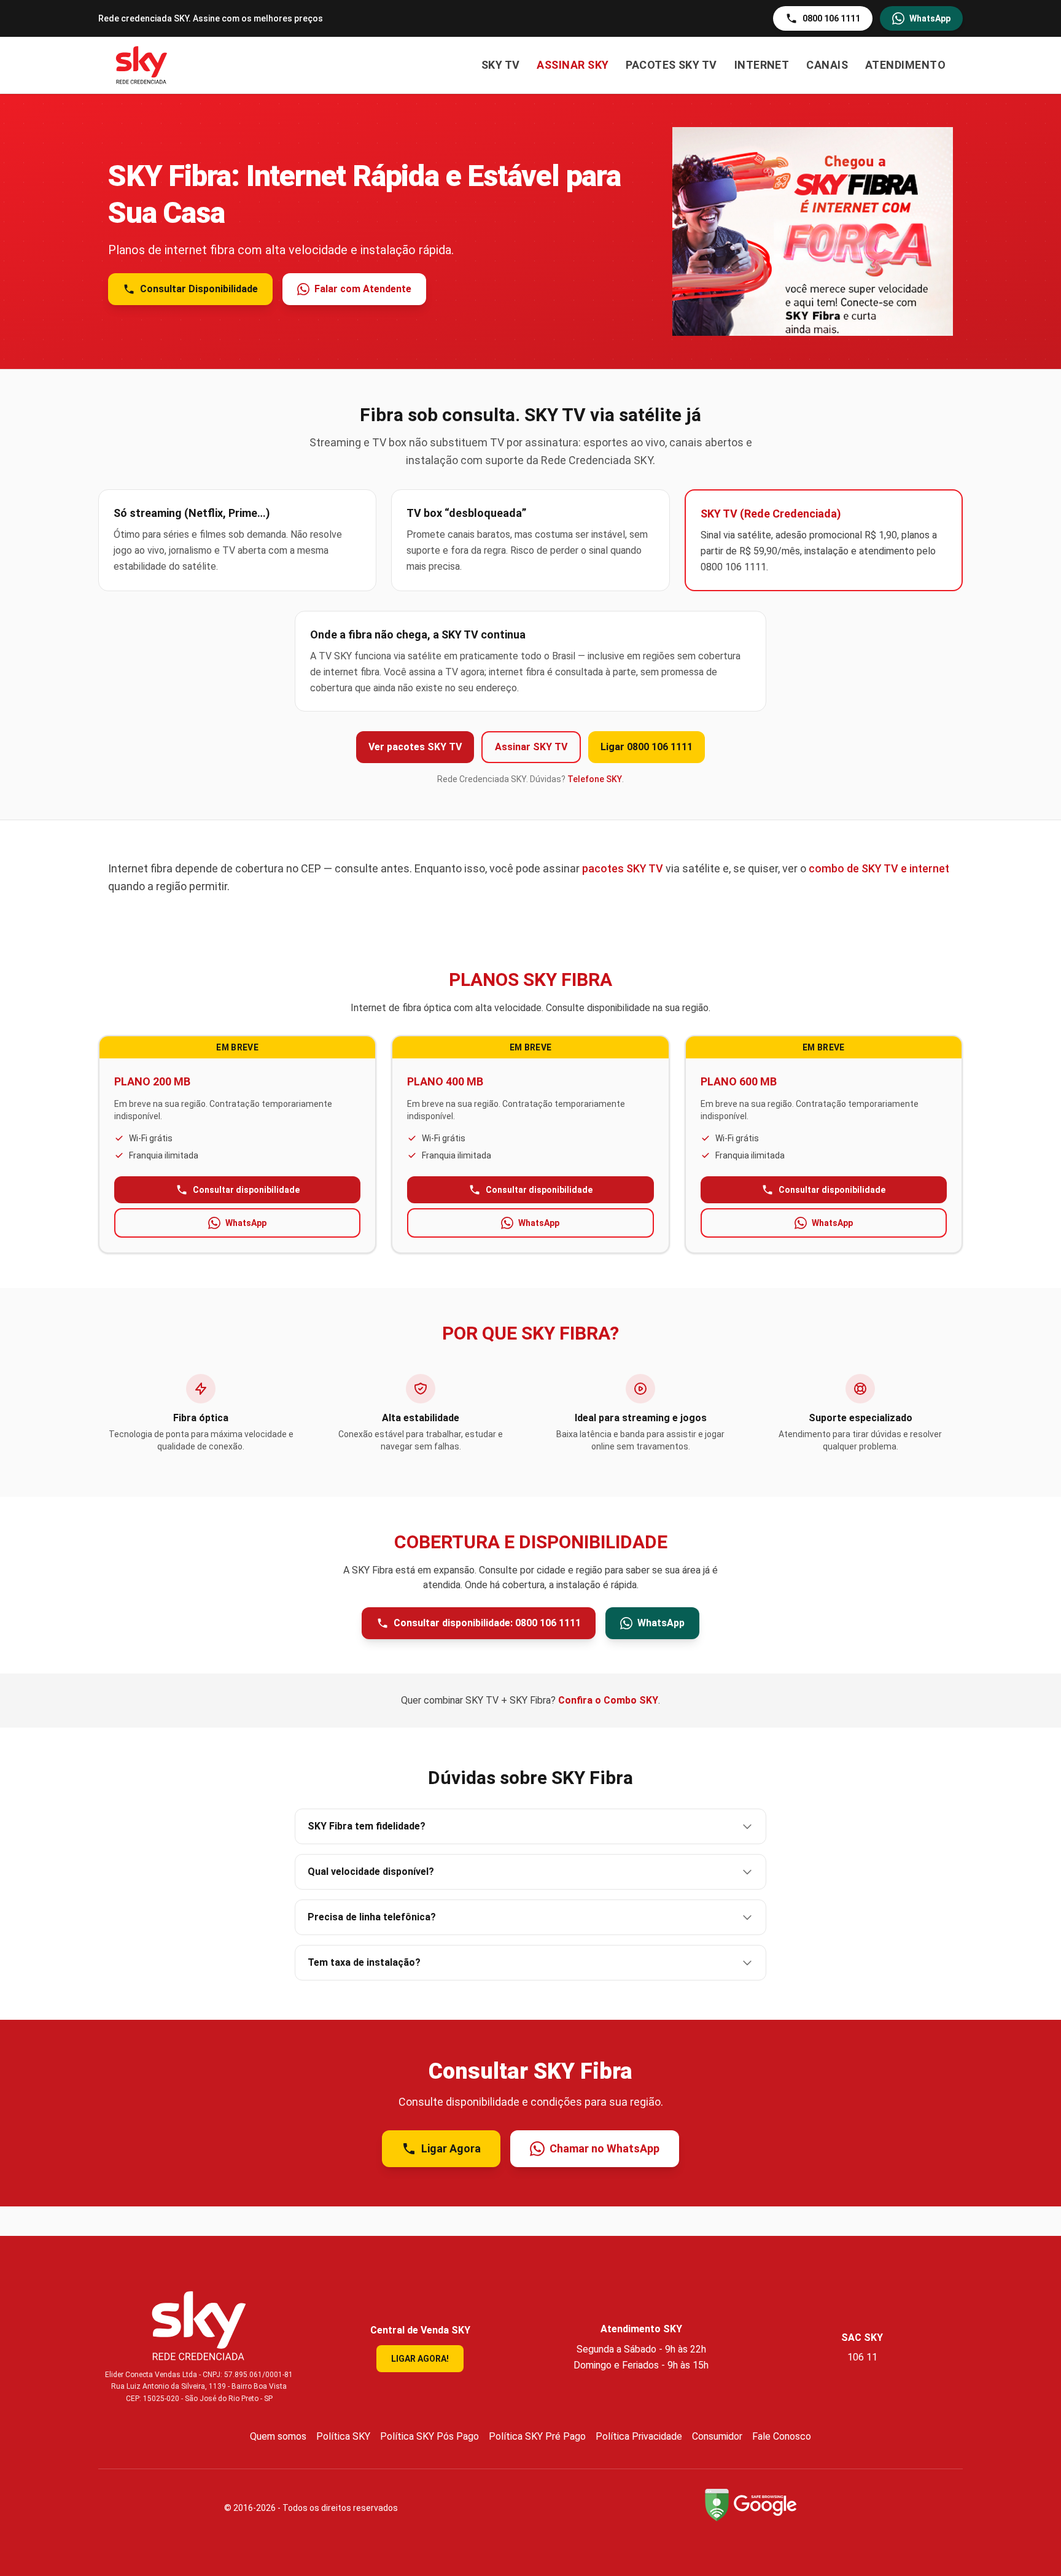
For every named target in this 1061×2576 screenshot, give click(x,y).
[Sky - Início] (142, 65)
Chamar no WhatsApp (604, 2148)
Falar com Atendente (363, 289)
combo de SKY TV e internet (879, 868)
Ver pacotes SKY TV (415, 747)
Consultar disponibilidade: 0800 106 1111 (487, 1623)
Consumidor (717, 2436)
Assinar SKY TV (531, 747)
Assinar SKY (573, 65)
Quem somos (278, 2436)
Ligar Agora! (420, 2359)
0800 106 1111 (831, 18)
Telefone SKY (595, 779)
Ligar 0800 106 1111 (647, 747)
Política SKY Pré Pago (537, 2436)
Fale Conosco (782, 2436)
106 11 (862, 2357)
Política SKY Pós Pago (429, 2436)
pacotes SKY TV (623, 868)
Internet (762, 65)
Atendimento (905, 65)
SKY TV (501, 65)
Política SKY (343, 2436)
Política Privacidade (639, 2436)
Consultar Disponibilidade (199, 289)
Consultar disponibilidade (246, 1190)
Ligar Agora (451, 2148)
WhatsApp (930, 18)
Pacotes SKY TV (671, 65)
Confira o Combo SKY (608, 1700)
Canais (827, 65)
